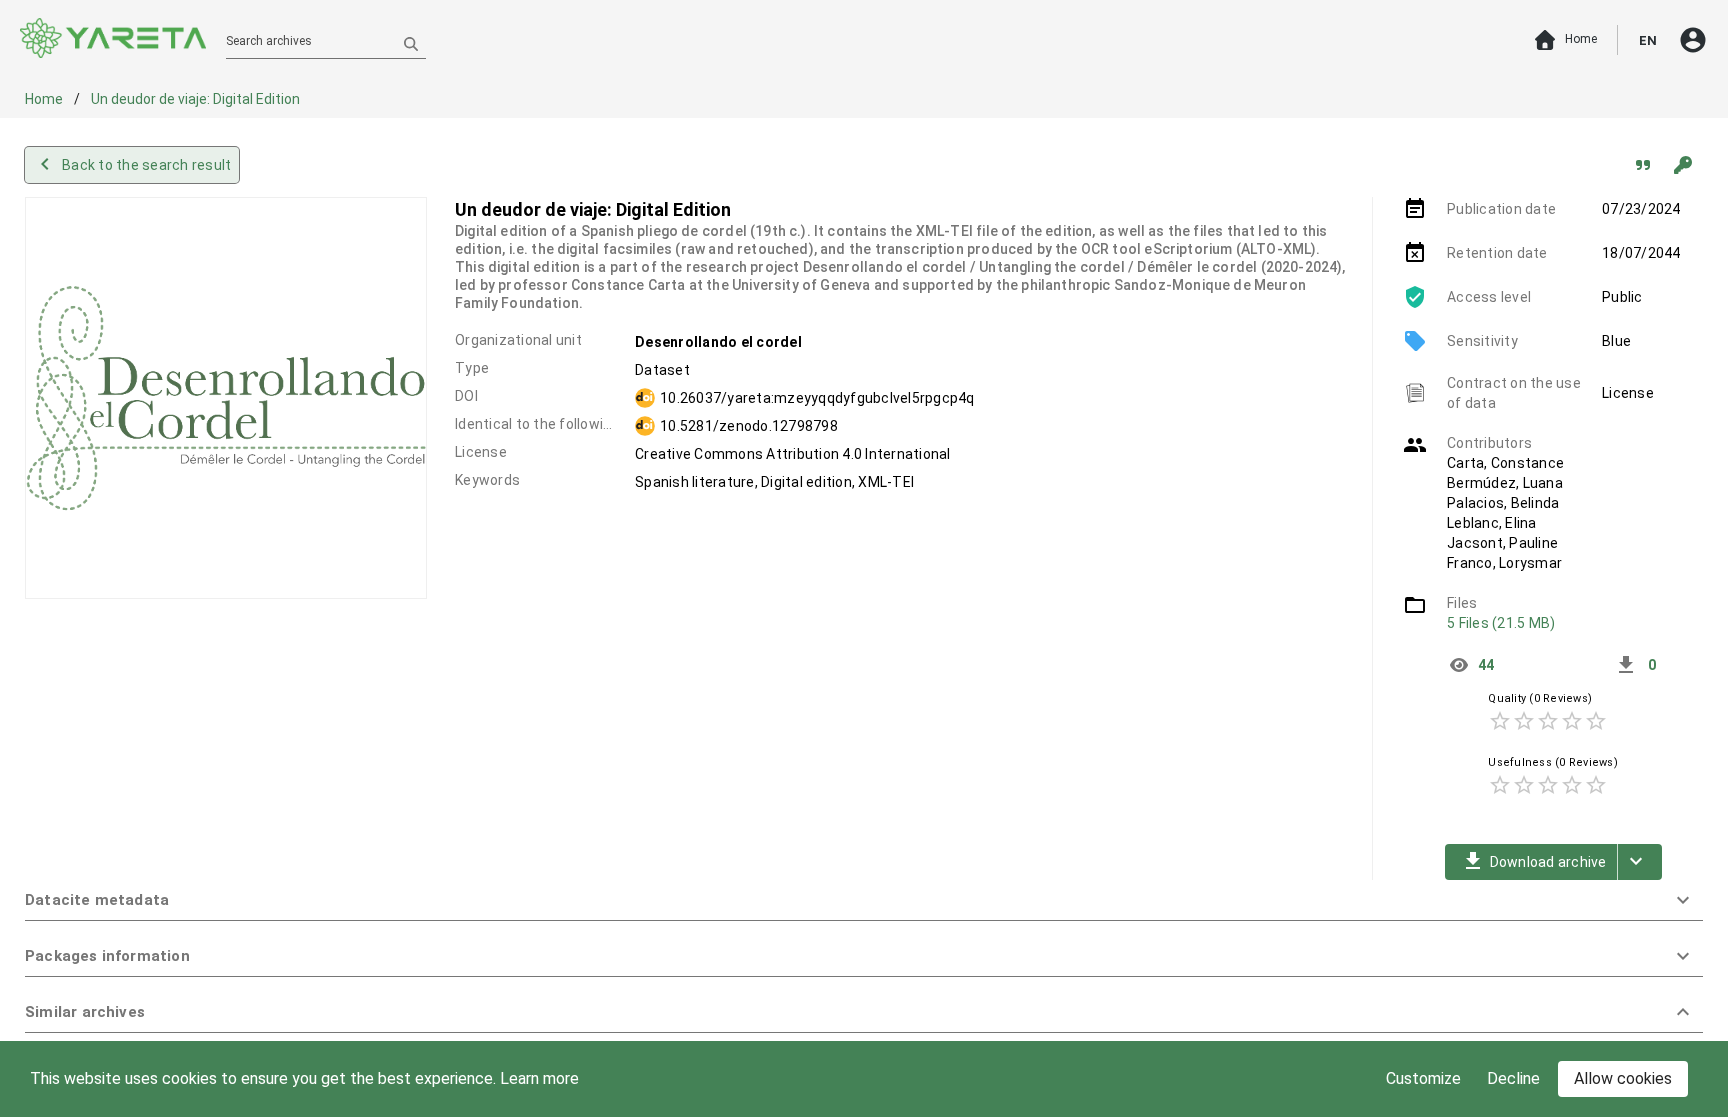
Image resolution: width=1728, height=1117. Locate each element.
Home (45, 99)
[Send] (411, 43)
